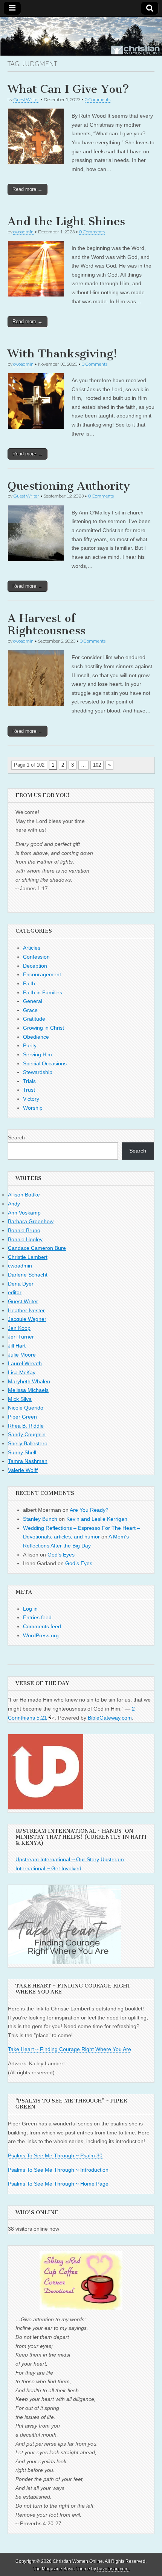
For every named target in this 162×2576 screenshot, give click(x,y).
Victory (31, 1099)
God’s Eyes (61, 1555)
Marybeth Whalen (29, 1381)
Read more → (28, 189)
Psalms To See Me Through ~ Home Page (58, 2184)
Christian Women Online (78, 2561)
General (33, 1001)
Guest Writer (26, 99)
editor (15, 1292)
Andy (14, 1204)
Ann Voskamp (24, 1213)
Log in (30, 1609)
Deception (35, 966)
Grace (30, 1010)
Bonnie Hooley (25, 1239)
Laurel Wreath (25, 1363)
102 (97, 765)
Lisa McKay (22, 1372)
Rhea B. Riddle (26, 1426)
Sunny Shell (22, 1452)
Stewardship (38, 1072)
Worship (33, 1108)
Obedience (36, 1037)
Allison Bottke (24, 1195)
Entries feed (37, 1617)
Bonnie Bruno (24, 1230)
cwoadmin (23, 232)
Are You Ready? (89, 1510)
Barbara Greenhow (31, 1221)
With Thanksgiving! (62, 354)
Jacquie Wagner (27, 1319)
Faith (29, 983)
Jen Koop (19, 1328)
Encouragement (42, 974)
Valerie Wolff (23, 1470)
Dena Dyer (21, 1284)
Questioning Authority (69, 486)
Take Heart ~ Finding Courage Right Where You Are (70, 2049)
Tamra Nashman (28, 1461)
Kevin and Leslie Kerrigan (97, 1519)
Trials (29, 1081)
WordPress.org (41, 1635)
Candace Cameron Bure (37, 1248)
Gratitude (34, 1019)
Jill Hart (17, 1346)
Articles (32, 948)
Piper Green (22, 1417)
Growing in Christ (44, 1028)
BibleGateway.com (110, 1718)
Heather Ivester (26, 1310)
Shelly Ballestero (28, 1443)
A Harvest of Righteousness (47, 625)
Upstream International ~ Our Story (57, 1859)
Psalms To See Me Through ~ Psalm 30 (55, 2155)
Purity (30, 1045)
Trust (29, 1090)
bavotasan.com (113, 2569)
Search (16, 1137)
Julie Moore (22, 1355)
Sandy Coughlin (27, 1434)
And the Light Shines (66, 221)
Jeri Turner (21, 1337)
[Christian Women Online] (81, 36)
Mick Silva (20, 1399)
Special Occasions (45, 1063)
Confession (36, 957)
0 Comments (98, 99)
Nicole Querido (26, 1408)
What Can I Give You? (68, 89)
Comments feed (42, 1626)
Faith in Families (43, 992)
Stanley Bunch (40, 1519)
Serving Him (37, 1054)
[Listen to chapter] (51, 1718)
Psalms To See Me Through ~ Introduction (58, 2170)
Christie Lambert (28, 1257)
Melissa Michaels (28, 1390)
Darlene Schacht (28, 1275)
